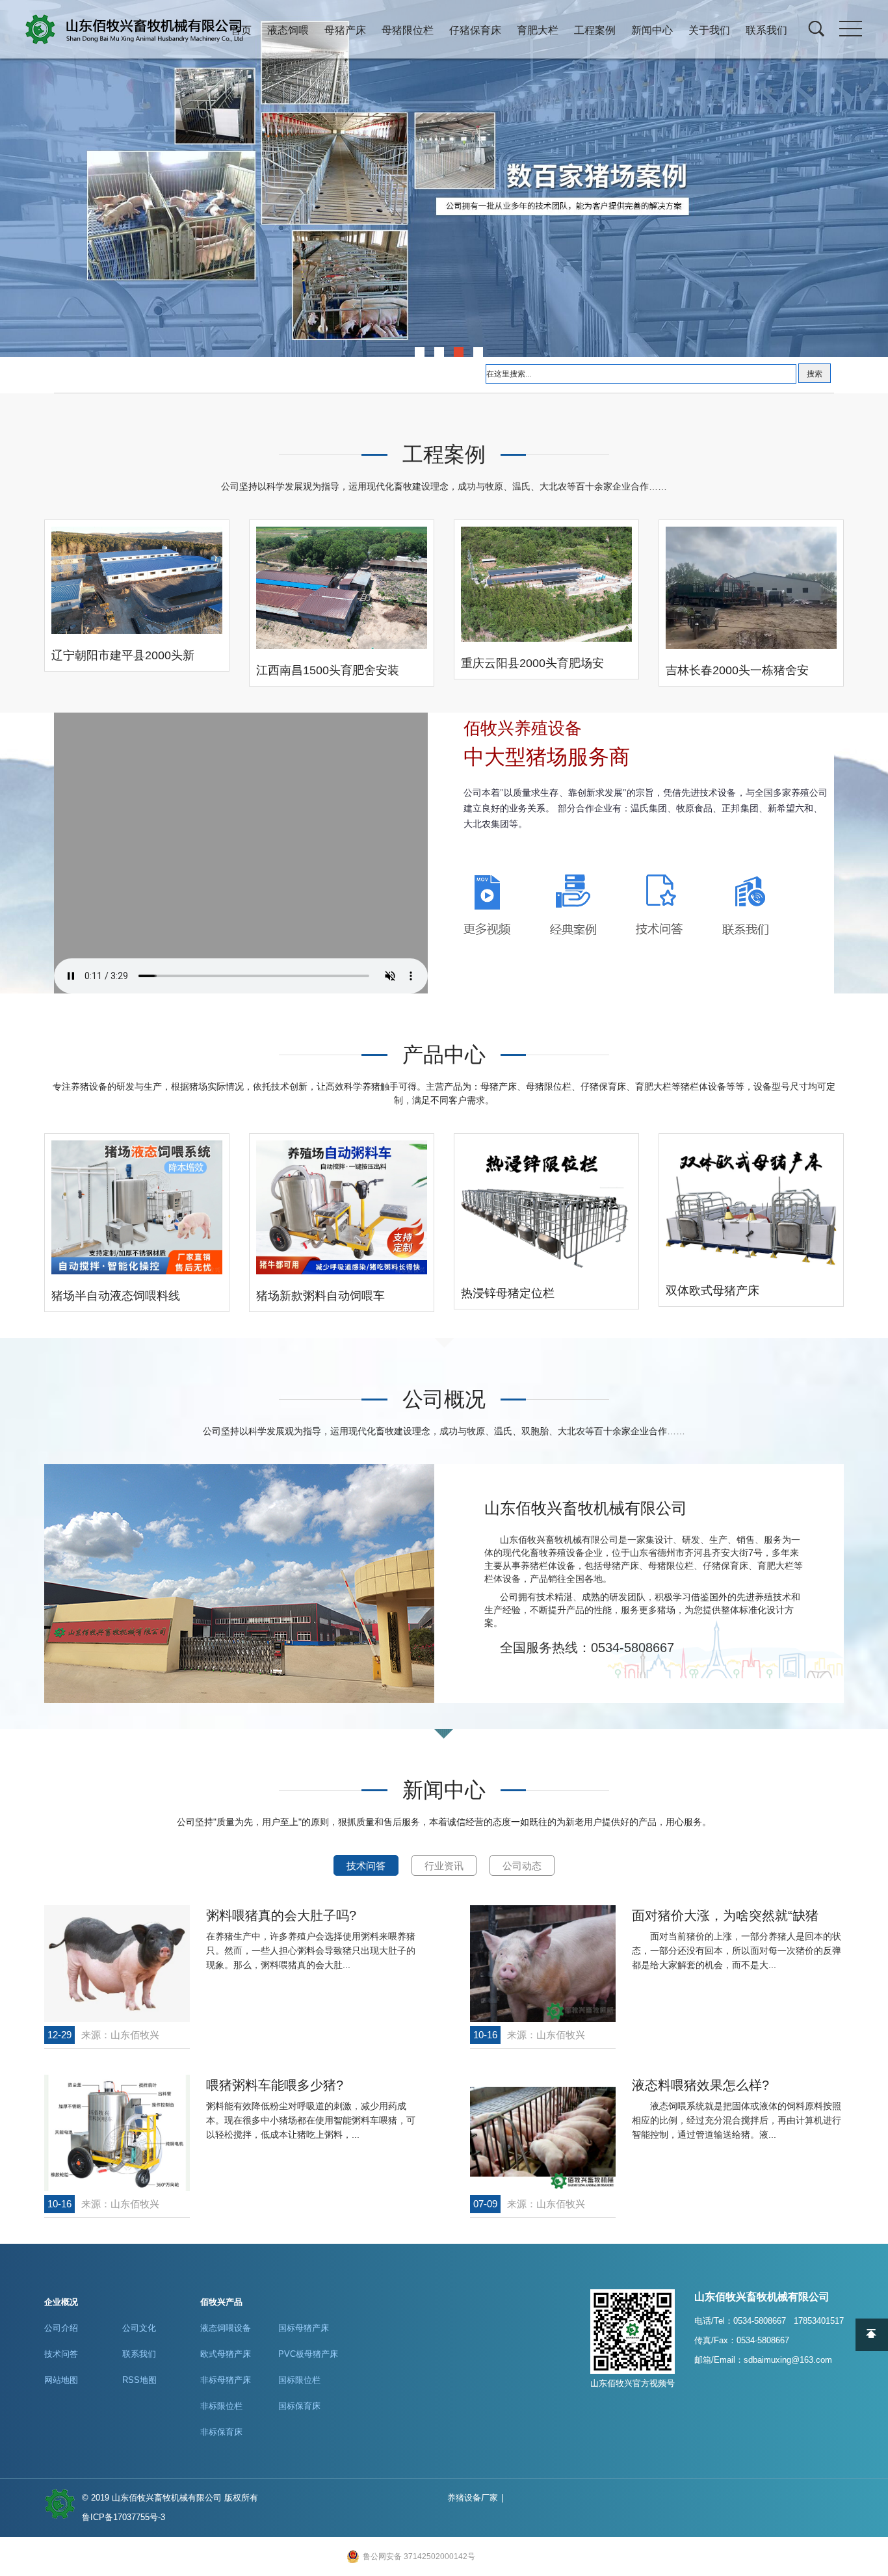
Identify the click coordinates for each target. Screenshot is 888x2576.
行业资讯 (444, 1866)
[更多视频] (487, 904)
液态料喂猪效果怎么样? (700, 2085)
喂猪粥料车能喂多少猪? (275, 2085)
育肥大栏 (538, 30)
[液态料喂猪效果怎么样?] (543, 2133)
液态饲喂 (288, 30)
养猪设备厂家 (473, 2498)
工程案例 (595, 30)
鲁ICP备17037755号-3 (124, 2517)
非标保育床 (221, 2432)
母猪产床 (345, 30)
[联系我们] (745, 905)
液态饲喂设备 (226, 2328)
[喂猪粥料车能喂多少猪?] (117, 2133)
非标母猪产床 (226, 2380)
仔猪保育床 (475, 30)
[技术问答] (659, 904)
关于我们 (709, 30)
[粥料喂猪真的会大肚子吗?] (117, 1963)
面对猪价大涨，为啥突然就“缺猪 (725, 1915)
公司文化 (139, 2328)
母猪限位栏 (408, 30)
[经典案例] (573, 904)
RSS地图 (139, 2380)
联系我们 (766, 30)
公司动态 (522, 1866)
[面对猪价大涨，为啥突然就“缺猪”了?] (543, 1963)
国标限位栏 (299, 2380)
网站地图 (61, 2380)
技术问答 (366, 1866)
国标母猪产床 (304, 2328)
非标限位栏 (221, 2406)
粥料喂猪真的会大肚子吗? (281, 1915)
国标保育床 (299, 2406)
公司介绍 (61, 2328)
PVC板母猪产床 (308, 2354)
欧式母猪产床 (226, 2354)
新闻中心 (652, 30)
